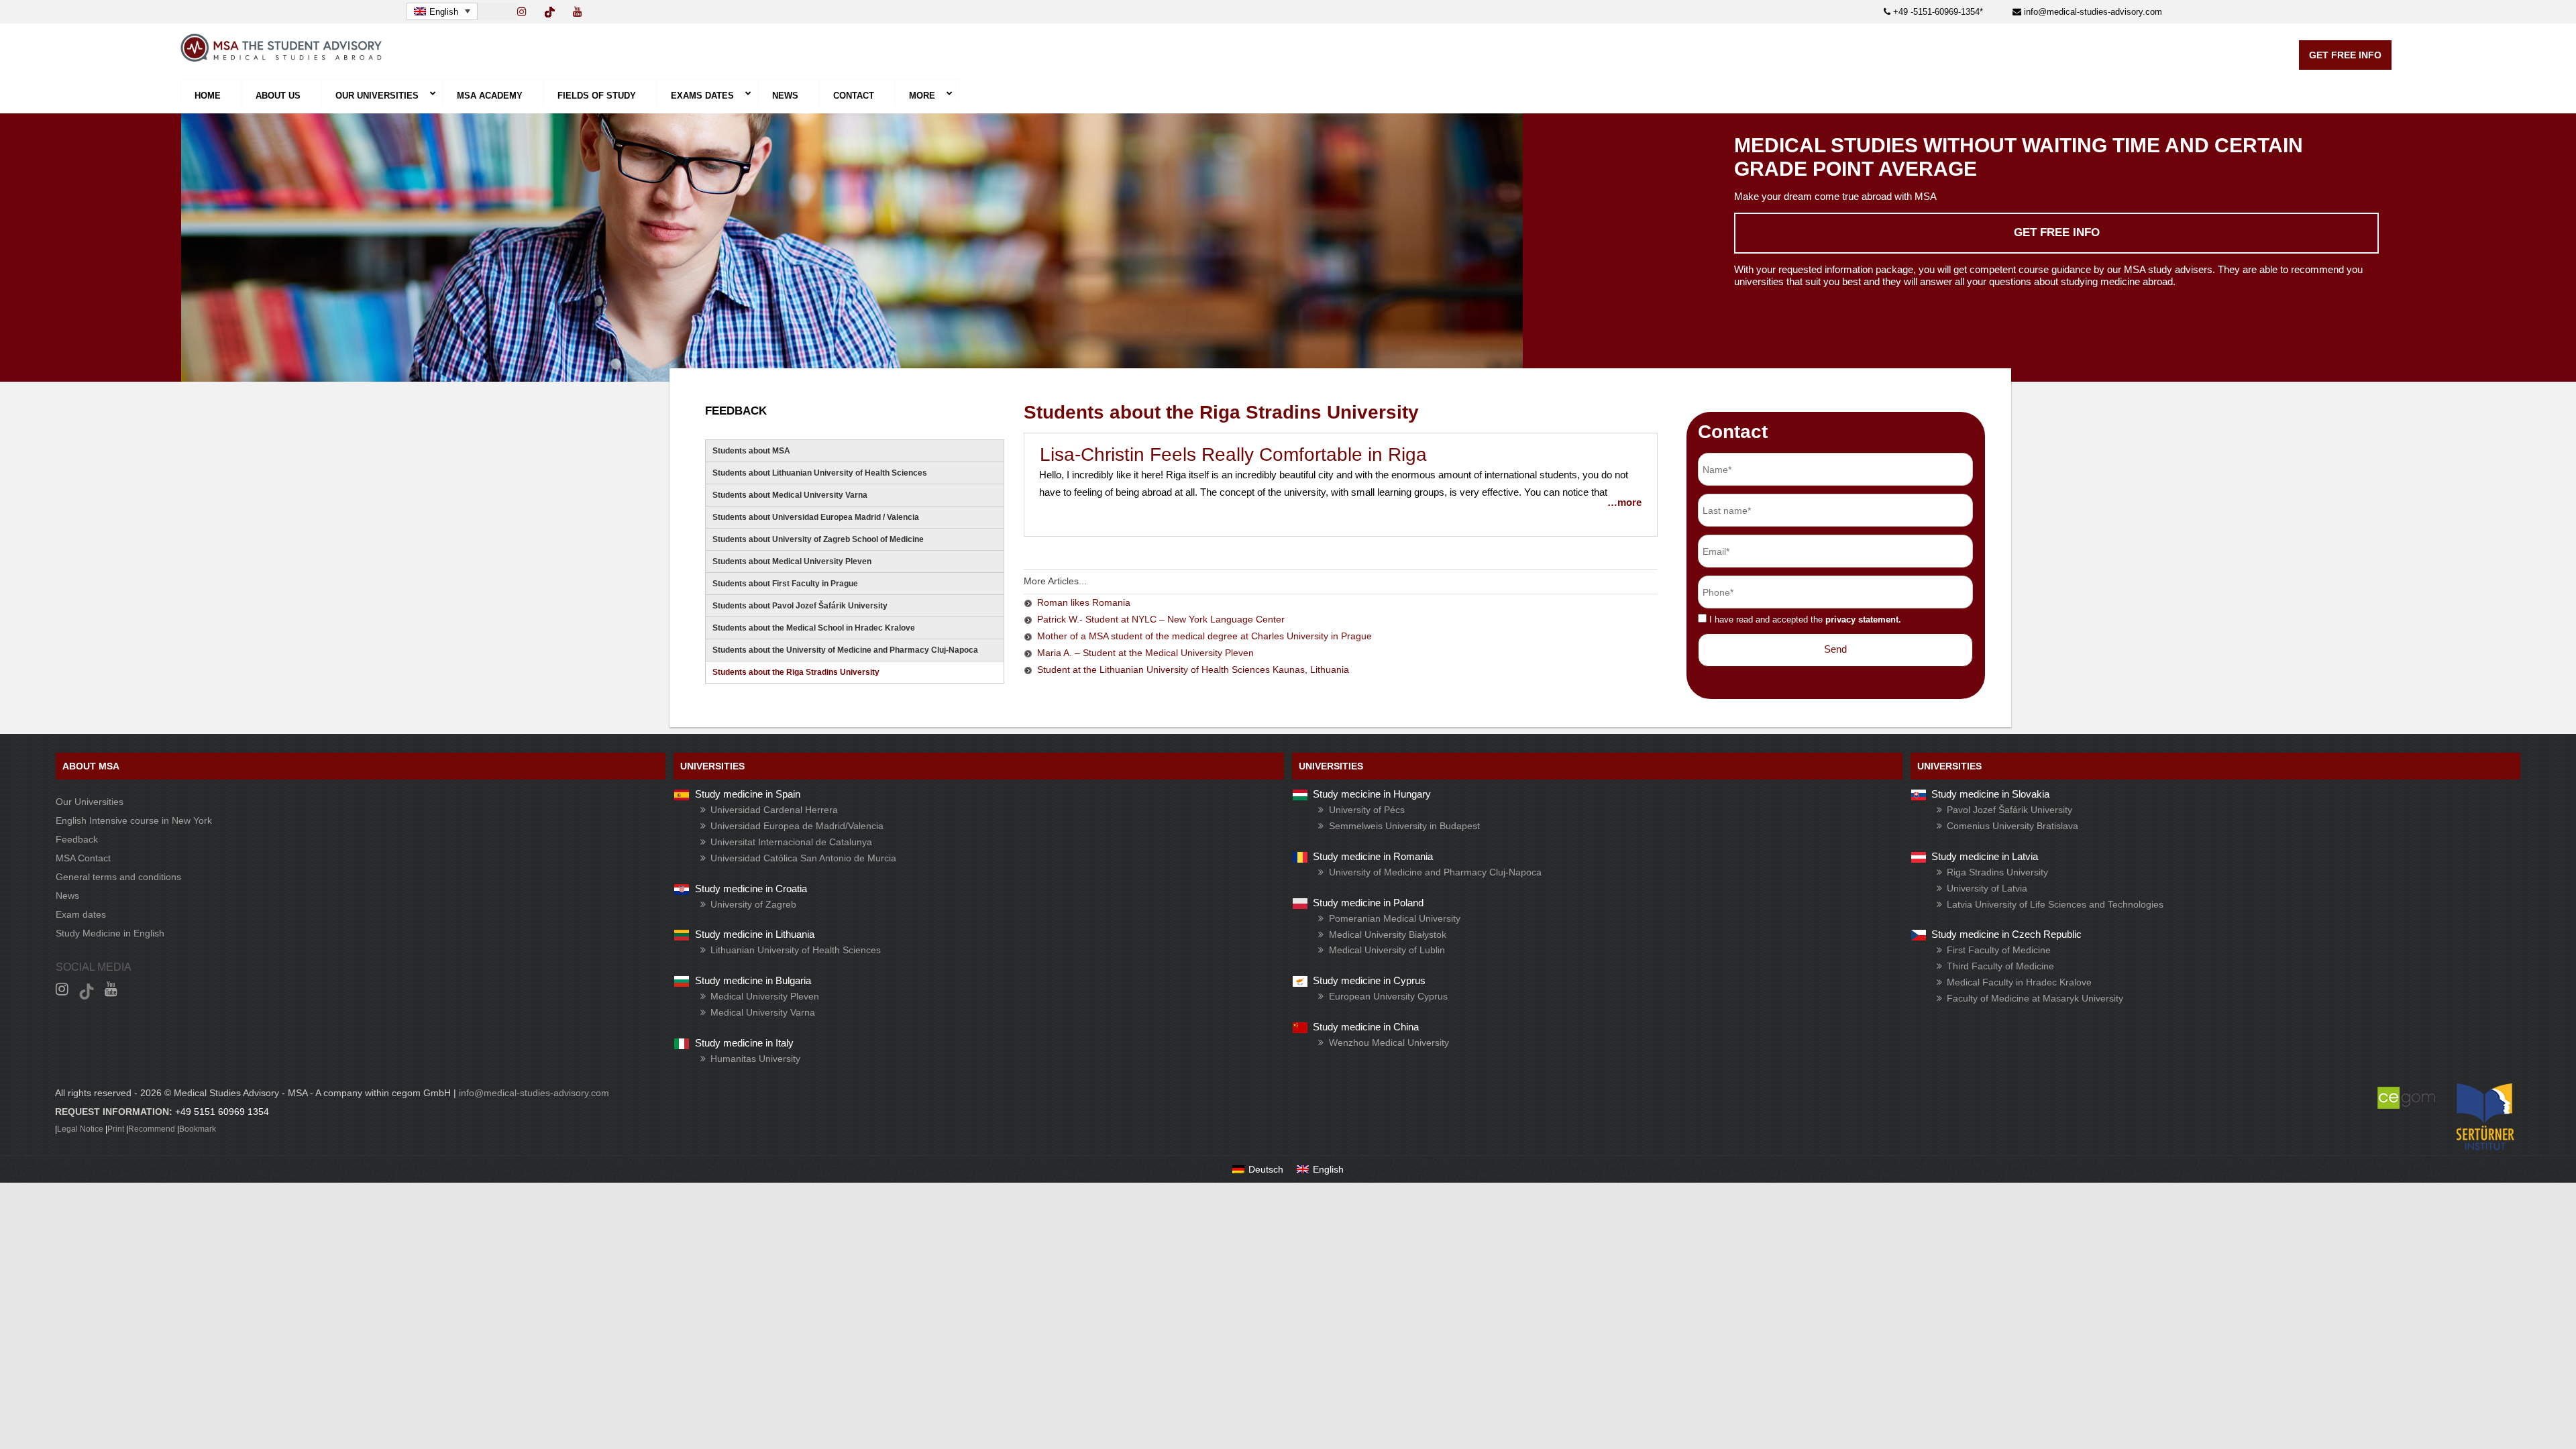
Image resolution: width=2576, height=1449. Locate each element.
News (67, 896)
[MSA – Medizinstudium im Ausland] (281, 58)
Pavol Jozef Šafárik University (2009, 810)
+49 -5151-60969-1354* (1937, 12)
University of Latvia (1987, 888)
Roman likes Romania (1084, 602)
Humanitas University (755, 1059)
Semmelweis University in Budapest (1404, 826)
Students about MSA (751, 451)
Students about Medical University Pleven (792, 561)
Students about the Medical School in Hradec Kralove (814, 628)
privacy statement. (1863, 620)
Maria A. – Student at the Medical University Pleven (1145, 653)
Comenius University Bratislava (2012, 826)
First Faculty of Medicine (1999, 950)
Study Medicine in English (110, 933)
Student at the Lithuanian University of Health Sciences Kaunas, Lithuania (1193, 669)
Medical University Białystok (1388, 934)
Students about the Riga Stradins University (796, 672)
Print (116, 1129)
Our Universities (90, 802)
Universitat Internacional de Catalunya (791, 842)
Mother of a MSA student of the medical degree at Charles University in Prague (1204, 636)
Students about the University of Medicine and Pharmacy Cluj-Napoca (845, 650)
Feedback (77, 839)
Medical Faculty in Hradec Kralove (2019, 982)
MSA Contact (83, 858)
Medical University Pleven (765, 996)
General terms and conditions (118, 877)
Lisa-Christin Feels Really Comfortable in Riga (1233, 454)
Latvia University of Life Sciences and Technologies (2055, 904)
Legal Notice (80, 1129)
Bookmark (198, 1129)
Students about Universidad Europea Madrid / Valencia (816, 517)
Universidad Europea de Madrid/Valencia (797, 826)
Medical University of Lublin (1387, 950)
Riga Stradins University (1997, 872)
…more (1624, 502)
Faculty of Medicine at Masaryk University (2035, 998)
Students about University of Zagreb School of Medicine (818, 539)
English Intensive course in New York (134, 820)
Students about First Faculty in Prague (785, 584)
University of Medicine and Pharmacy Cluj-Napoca (1435, 872)
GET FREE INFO (2345, 55)
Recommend (152, 1129)
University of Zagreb (753, 904)
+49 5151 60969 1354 (222, 1112)
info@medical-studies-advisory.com (2092, 12)
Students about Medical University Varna (790, 495)
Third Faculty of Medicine (2000, 966)
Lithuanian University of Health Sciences (796, 950)
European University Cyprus (1388, 996)
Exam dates (81, 914)
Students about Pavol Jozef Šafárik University (800, 606)
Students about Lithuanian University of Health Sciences (820, 473)
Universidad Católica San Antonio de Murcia (803, 858)
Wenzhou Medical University (1389, 1042)
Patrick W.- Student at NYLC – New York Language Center (1161, 619)
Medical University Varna (763, 1012)
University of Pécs (1367, 810)
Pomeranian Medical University (1395, 918)
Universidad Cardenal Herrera (774, 810)
